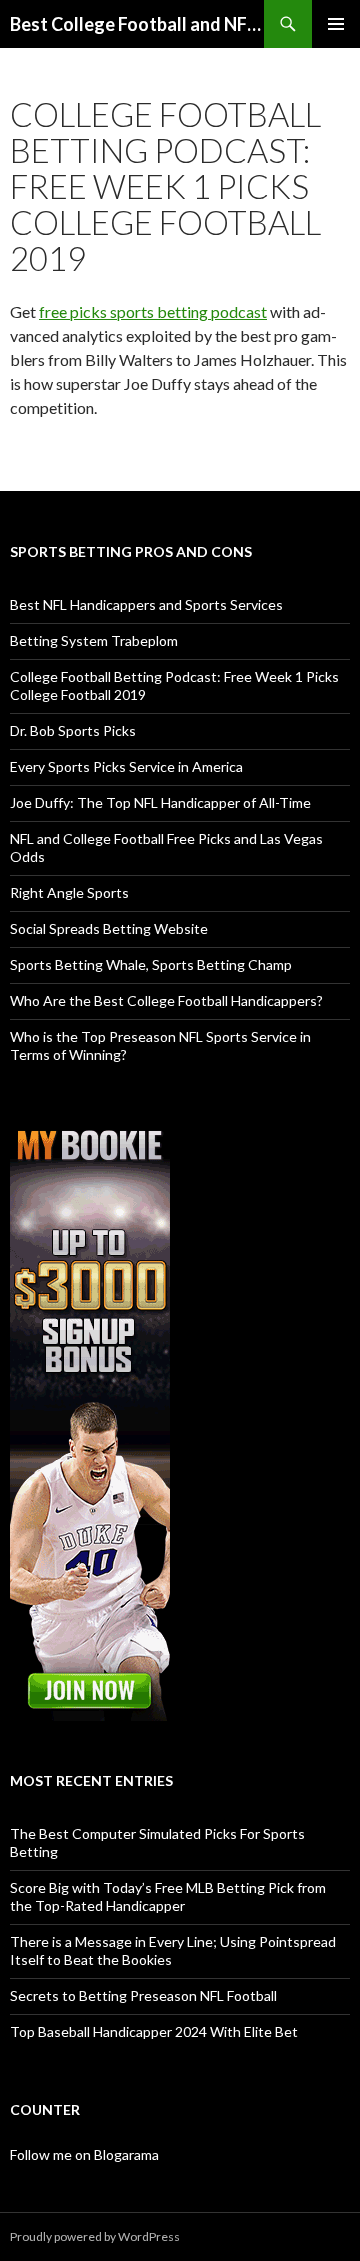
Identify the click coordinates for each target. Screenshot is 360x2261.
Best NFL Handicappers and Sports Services (146, 604)
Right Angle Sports (69, 892)
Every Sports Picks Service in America (126, 766)
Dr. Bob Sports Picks (73, 730)
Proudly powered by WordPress (95, 2236)
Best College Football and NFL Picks (137, 24)
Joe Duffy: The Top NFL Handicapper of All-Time (160, 802)
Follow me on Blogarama (84, 2154)
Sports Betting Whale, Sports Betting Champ (151, 964)
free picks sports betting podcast (153, 311)
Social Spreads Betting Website (109, 928)
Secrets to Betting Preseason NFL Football (143, 1995)
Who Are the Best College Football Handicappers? (166, 1000)
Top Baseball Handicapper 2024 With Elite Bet (154, 2031)
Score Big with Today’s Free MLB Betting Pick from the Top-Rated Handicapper (168, 1896)
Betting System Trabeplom (94, 640)
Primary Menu (336, 24)
